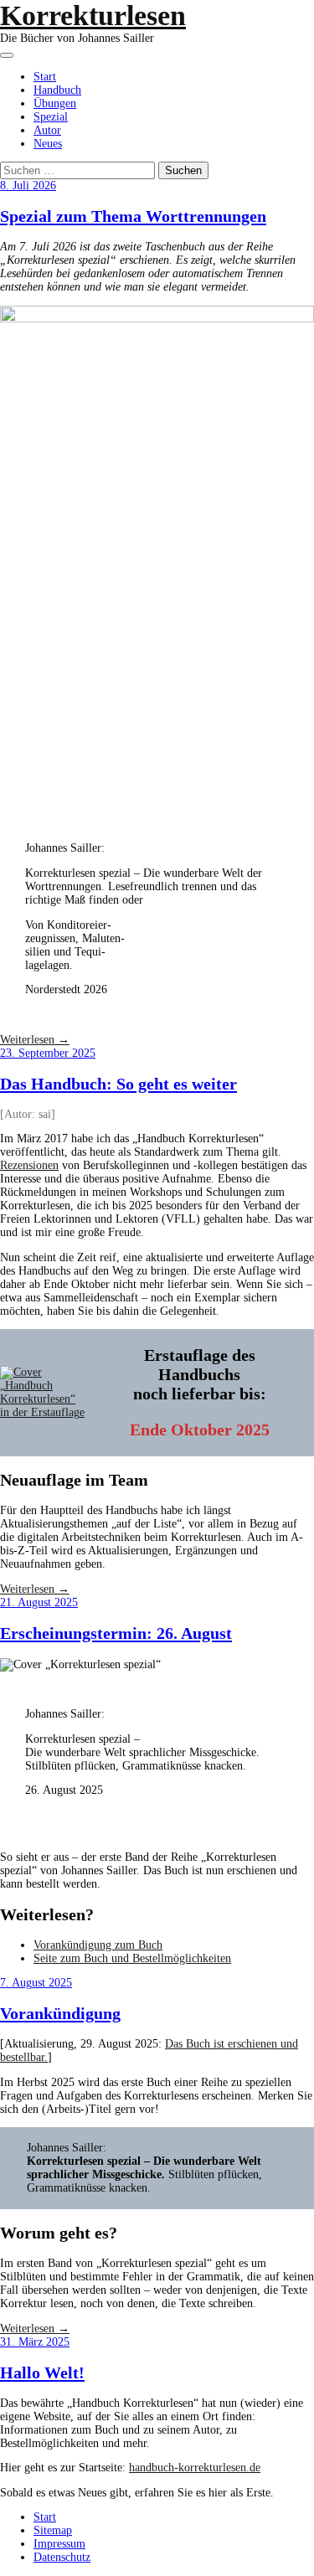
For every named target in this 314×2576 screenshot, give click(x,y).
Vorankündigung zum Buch (98, 1945)
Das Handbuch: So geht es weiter (118, 1084)
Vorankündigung (60, 2013)
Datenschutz (62, 2557)
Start (45, 77)
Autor (47, 130)
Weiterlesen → (35, 1040)
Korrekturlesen (93, 15)
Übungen (55, 103)
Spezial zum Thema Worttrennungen (133, 216)
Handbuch (57, 90)
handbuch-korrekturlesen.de (195, 2468)
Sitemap (53, 2530)
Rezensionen (29, 1165)
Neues (48, 144)
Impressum (59, 2544)
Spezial (51, 117)
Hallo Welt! (42, 2372)
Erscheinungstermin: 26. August (116, 1633)
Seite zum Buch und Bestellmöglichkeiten (132, 1958)
